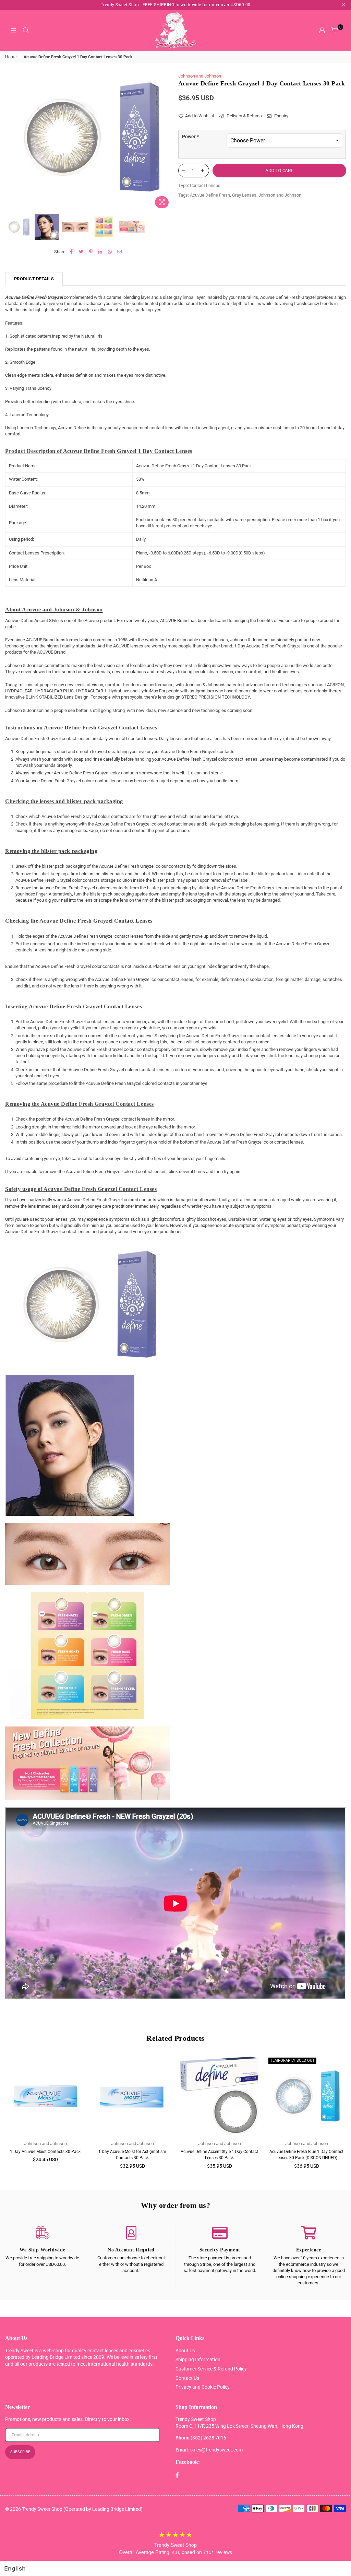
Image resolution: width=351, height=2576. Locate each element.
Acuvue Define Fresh (210, 195)
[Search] (26, 31)
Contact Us (187, 2378)
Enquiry (281, 116)
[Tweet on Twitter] (81, 252)
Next (167, 142)
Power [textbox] (190, 137)
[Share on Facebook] (72, 252)
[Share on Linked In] (101, 252)
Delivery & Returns (244, 116)
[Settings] (322, 31)
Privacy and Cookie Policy (203, 2387)
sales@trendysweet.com (216, 2450)
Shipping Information (198, 2360)
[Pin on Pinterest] (91, 252)
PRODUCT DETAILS (34, 279)
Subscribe (20, 2452)
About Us (185, 2351)
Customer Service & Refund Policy (211, 2369)
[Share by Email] (120, 252)
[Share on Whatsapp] (110, 252)
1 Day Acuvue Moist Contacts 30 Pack (45, 2152)
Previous (11, 142)
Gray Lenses (244, 195)
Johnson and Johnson (200, 76)
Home (11, 57)
